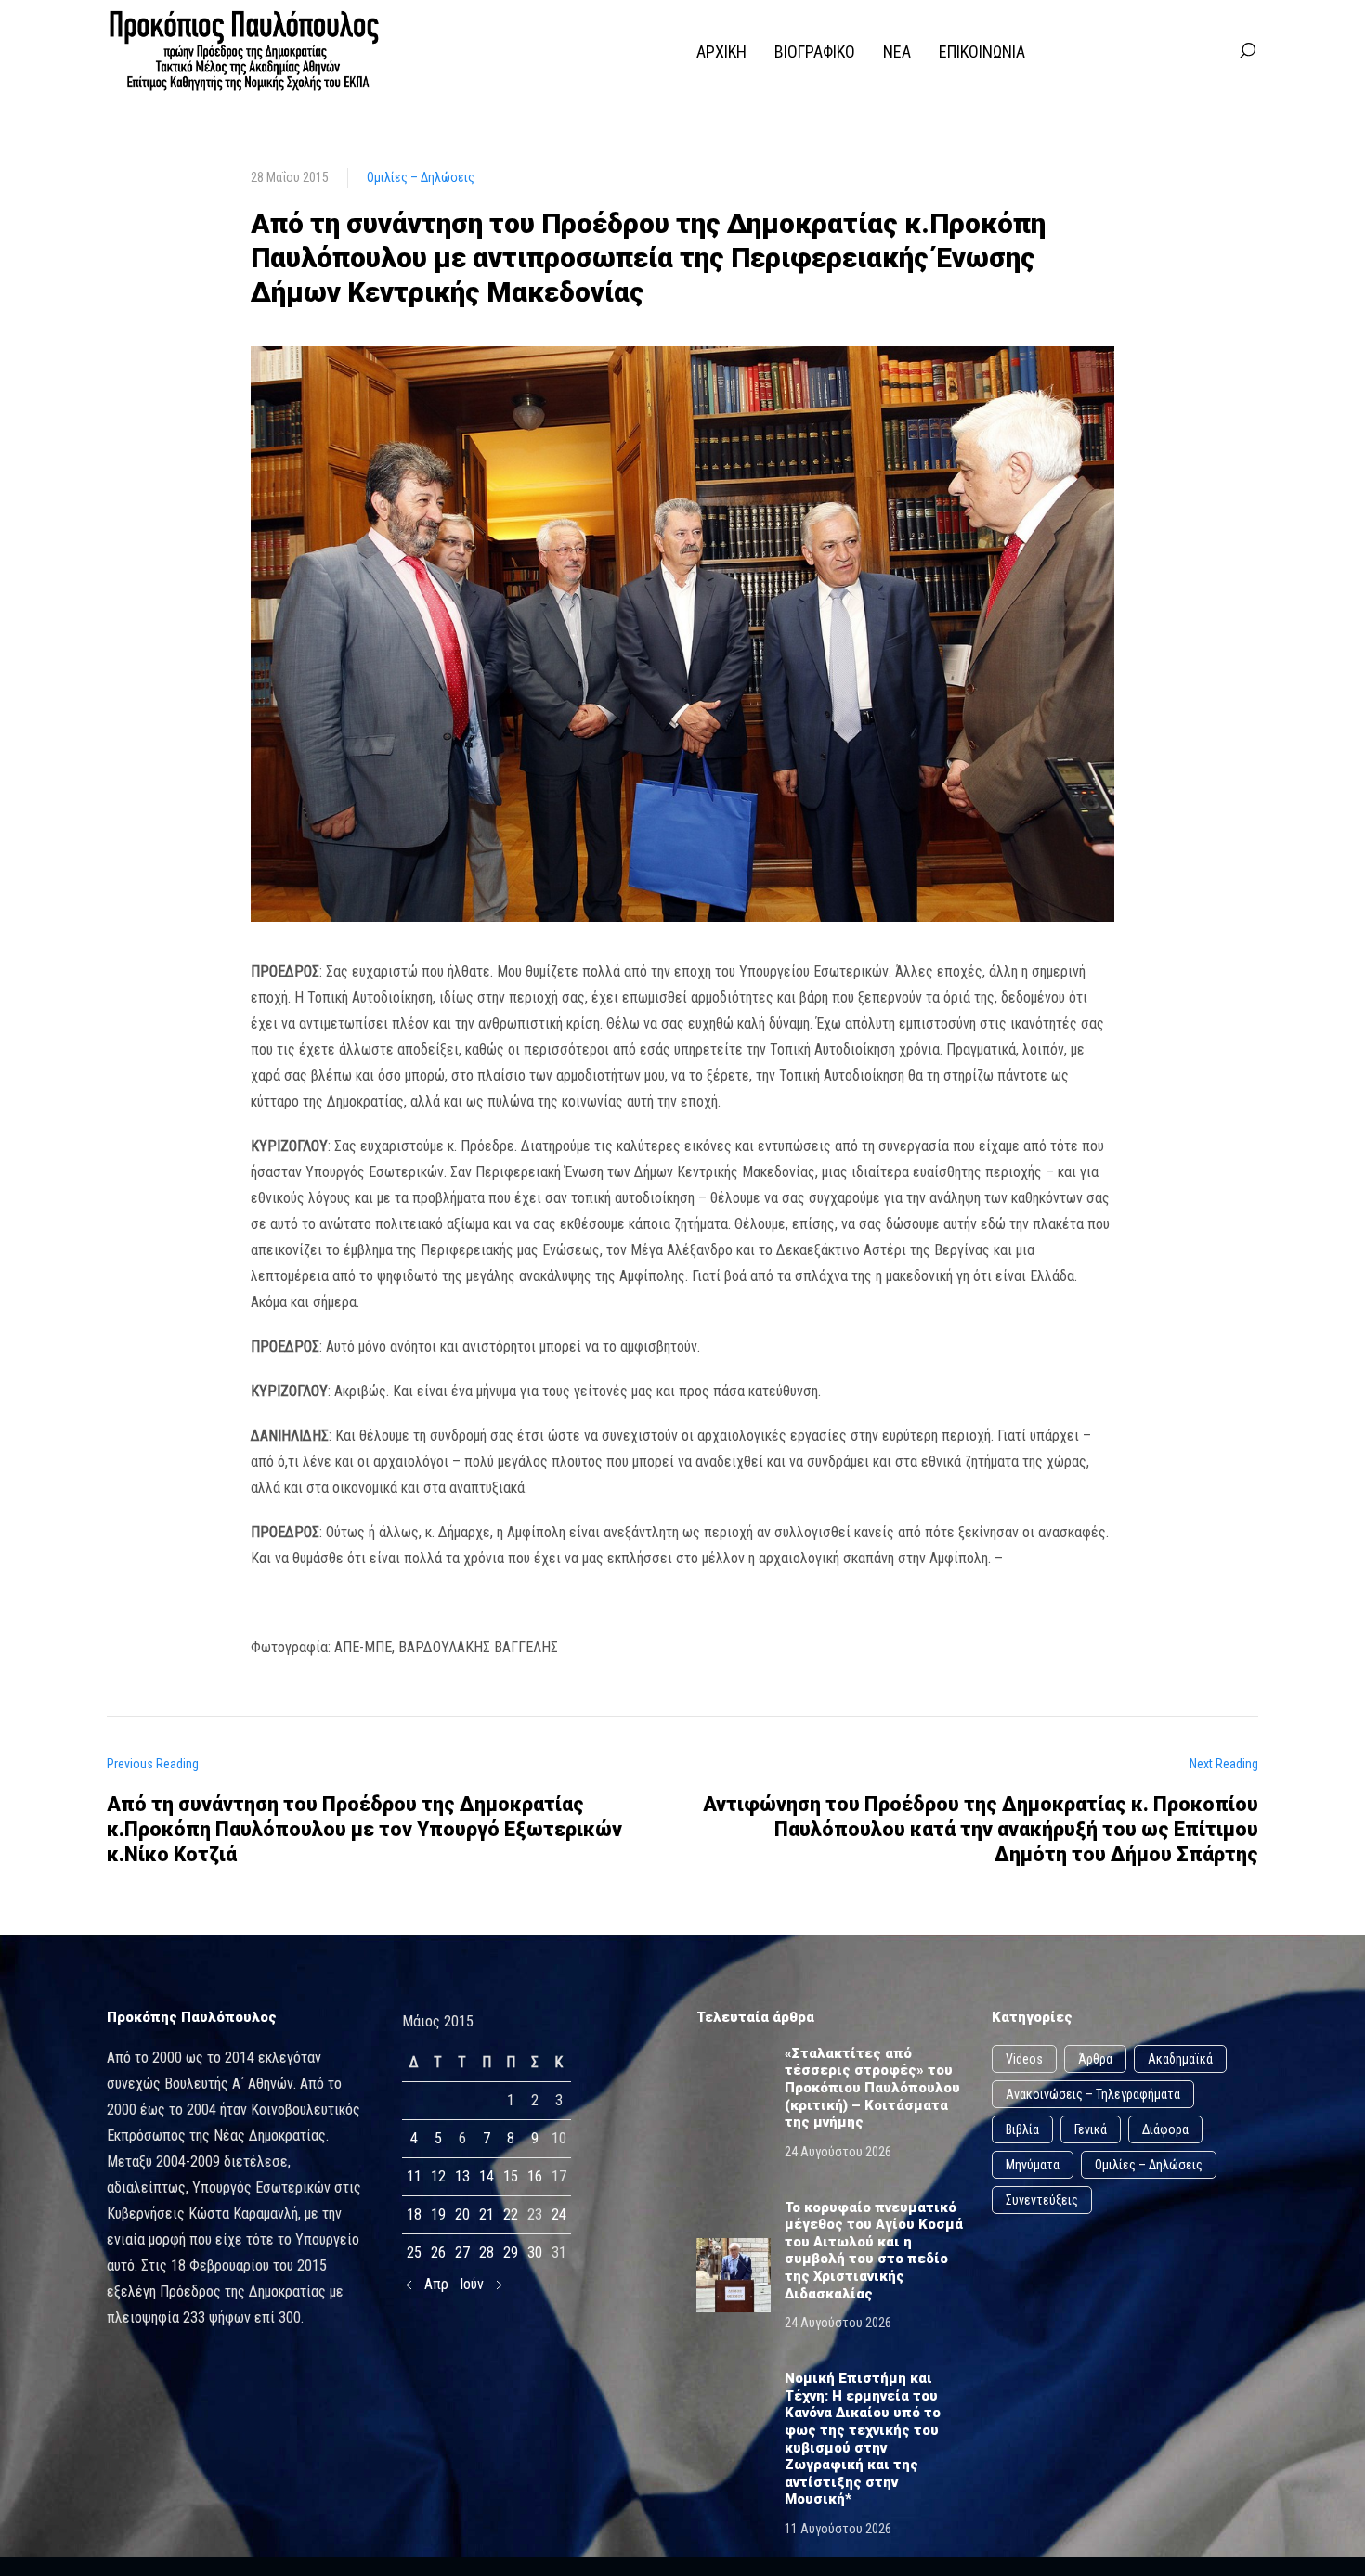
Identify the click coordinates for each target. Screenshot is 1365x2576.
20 (462, 2214)
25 (414, 2252)
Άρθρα (1095, 2059)
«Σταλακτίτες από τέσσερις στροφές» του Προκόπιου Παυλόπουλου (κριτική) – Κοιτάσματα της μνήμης (872, 2088)
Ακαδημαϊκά (1180, 2059)
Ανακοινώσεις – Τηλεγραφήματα (1093, 2094)
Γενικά (1091, 2129)
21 (487, 2214)
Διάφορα (1165, 2129)
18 (414, 2214)
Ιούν (474, 2284)
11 (414, 2176)
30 (535, 2252)
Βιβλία (1022, 2129)
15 (511, 2176)
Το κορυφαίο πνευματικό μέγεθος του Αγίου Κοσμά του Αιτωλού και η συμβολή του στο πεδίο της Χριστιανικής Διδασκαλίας (874, 2251)
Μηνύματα (1033, 2165)
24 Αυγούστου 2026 (838, 2152)
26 (438, 2252)
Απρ (435, 2284)
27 (462, 2252)
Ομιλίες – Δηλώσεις (421, 177)
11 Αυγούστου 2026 (838, 2529)
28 (487, 2252)
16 (535, 2176)
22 (511, 2214)
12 (438, 2176)
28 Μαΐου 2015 (290, 177)
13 (462, 2176)
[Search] (1247, 51)
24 (559, 2214)
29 (511, 2252)
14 (487, 2176)
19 (438, 2214)
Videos (1024, 2059)
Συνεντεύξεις (1042, 2200)
